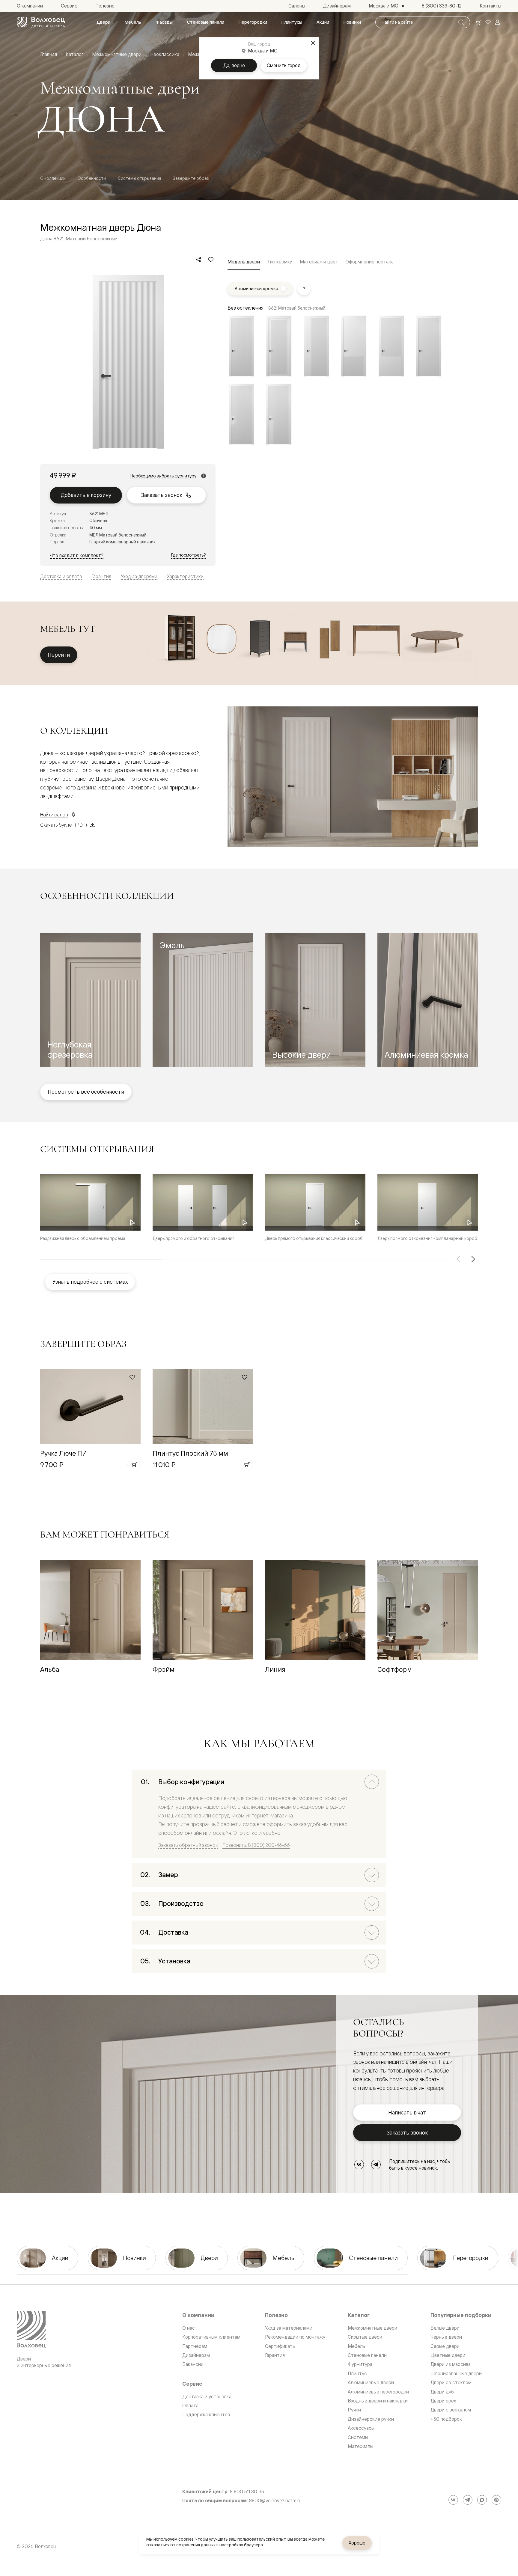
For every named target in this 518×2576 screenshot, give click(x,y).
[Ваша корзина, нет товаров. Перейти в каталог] (478, 22)
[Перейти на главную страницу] (41, 22)
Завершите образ (191, 178)
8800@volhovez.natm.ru (275, 2501)
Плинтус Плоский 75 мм (190, 1453)
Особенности (92, 178)
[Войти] (498, 22)
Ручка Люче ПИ (64, 1453)
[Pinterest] (496, 2500)
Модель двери (244, 262)
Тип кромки (280, 262)
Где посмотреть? (189, 555)
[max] (482, 2500)
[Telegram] (376, 2164)
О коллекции (53, 178)
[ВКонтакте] (359, 2164)
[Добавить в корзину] (134, 1465)
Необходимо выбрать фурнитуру (163, 476)
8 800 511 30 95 (247, 2492)
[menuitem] (103, 22)
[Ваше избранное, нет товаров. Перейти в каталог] (488, 22)
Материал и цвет (319, 262)
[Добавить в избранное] (211, 260)
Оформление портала (369, 262)
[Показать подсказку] (304, 289)
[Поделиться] (199, 260)
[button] (90, 1000)
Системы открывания (139, 178)
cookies (186, 2539)
